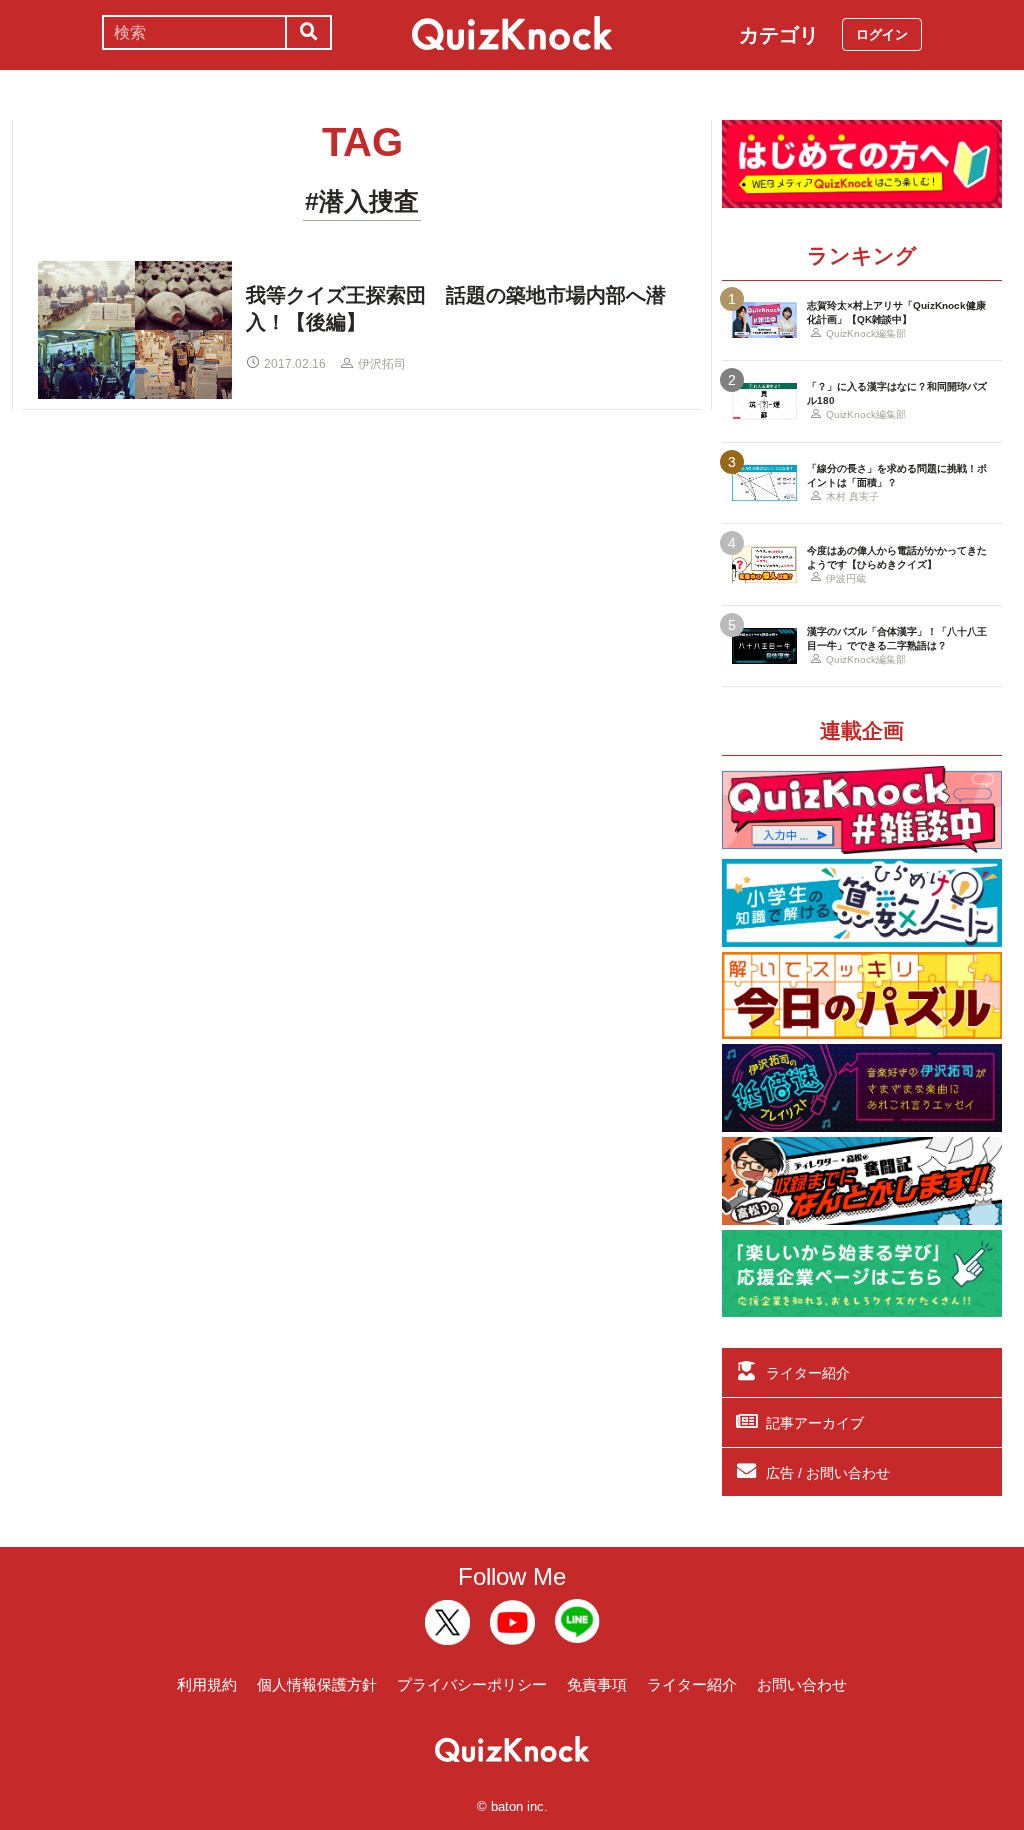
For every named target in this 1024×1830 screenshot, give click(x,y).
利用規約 (207, 1684)
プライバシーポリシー (472, 1684)
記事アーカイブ (815, 1423)
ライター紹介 (808, 1373)
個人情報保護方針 (317, 1684)
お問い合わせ (802, 1684)
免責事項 (597, 1684)
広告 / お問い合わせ (828, 1473)
